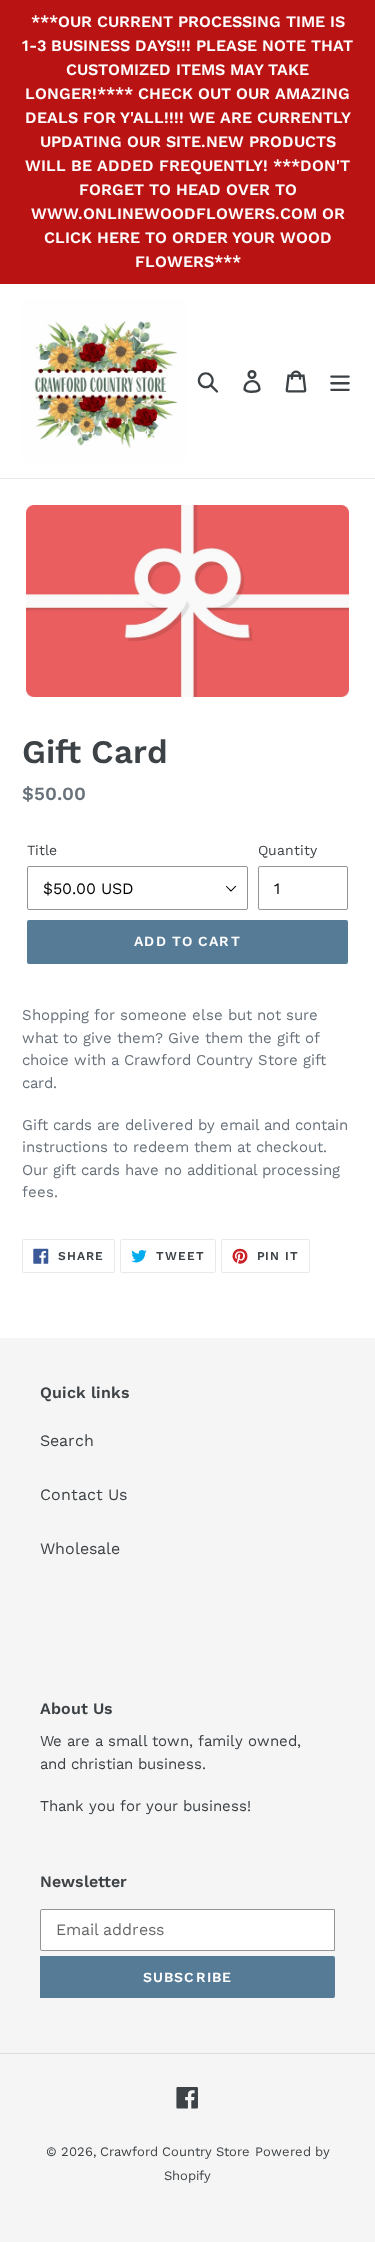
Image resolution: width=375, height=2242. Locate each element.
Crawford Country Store (175, 2151)
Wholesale (80, 1548)
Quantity (287, 850)
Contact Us (83, 1494)
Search (67, 1440)
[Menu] (340, 381)
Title (42, 850)
